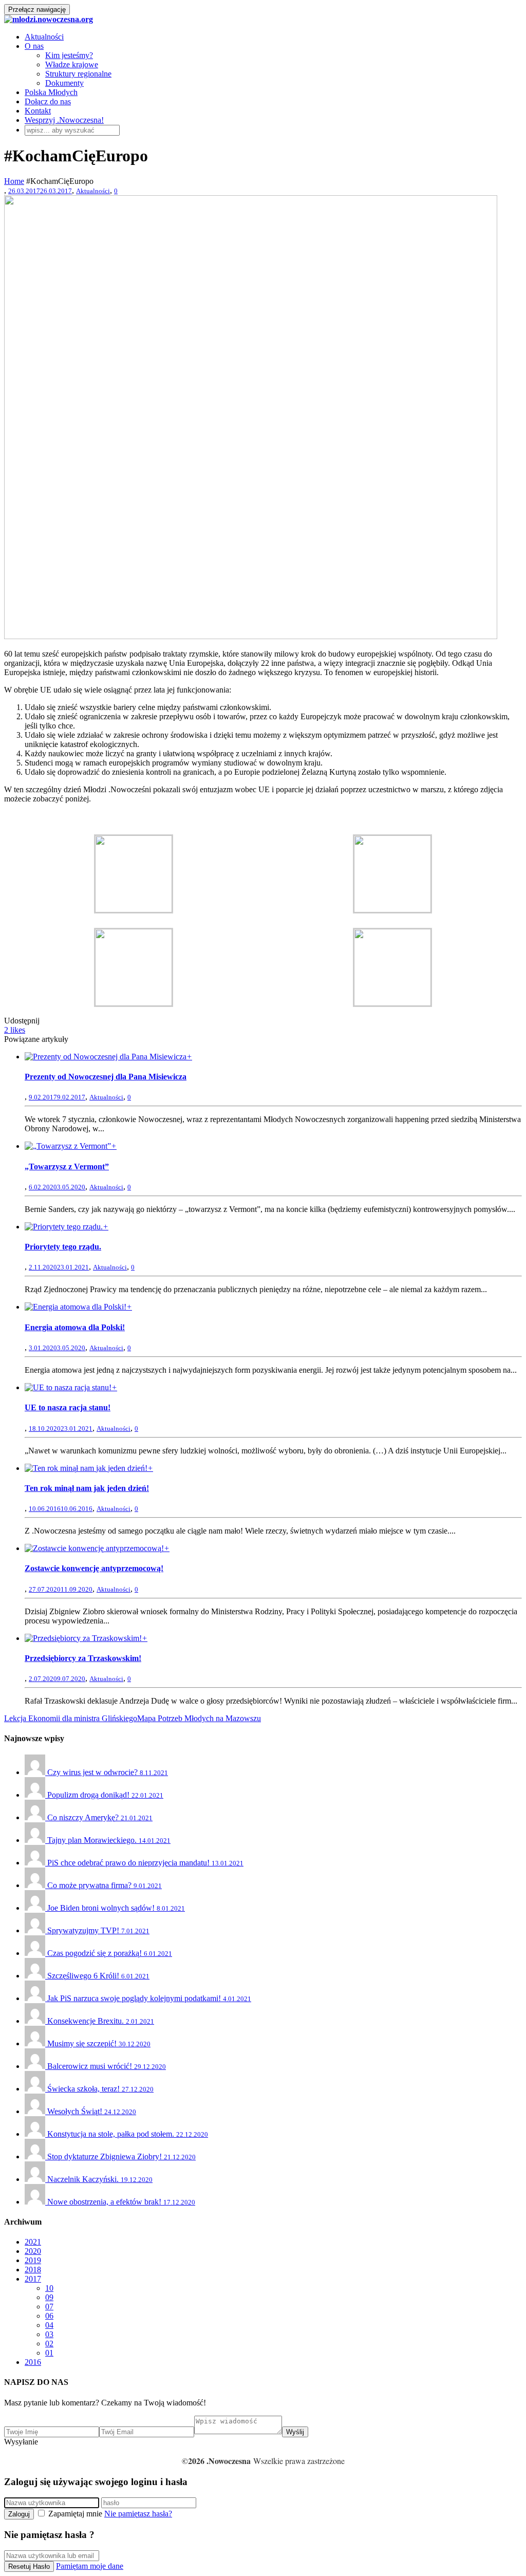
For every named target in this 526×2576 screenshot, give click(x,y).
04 (49, 2325)
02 (49, 2344)
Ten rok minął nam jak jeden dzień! (87, 1488)
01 (49, 2353)
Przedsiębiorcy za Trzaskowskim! (83, 1658)
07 (49, 2307)
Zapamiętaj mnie (75, 2514)
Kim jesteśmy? (69, 55)
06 (49, 2316)
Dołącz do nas (48, 101)
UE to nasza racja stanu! (68, 1407)
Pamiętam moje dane (90, 2566)
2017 (33, 2279)
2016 (33, 2362)
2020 (33, 2251)
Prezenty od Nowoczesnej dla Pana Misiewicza (106, 1077)
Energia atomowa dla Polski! (75, 1327)
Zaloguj (19, 2514)
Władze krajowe (72, 64)
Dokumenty (64, 83)
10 (49, 2288)
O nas (34, 46)
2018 (33, 2270)
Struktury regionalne (78, 74)
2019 (33, 2260)
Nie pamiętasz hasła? (138, 2514)
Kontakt (38, 111)
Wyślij (295, 2432)
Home (14, 181)
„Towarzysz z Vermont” (67, 1166)
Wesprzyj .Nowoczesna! (64, 120)
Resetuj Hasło (29, 2566)
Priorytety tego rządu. (63, 1247)
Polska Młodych (51, 92)
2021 (33, 2242)
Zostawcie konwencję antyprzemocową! (94, 1568)
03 (49, 2334)
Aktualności (44, 37)
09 (49, 2297)
